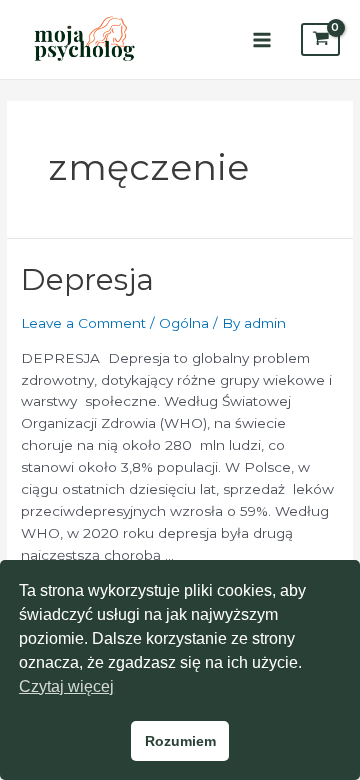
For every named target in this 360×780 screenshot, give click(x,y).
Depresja (87, 279)
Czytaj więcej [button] (66, 686)
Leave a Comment (83, 323)
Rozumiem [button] (180, 741)
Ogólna (184, 323)
